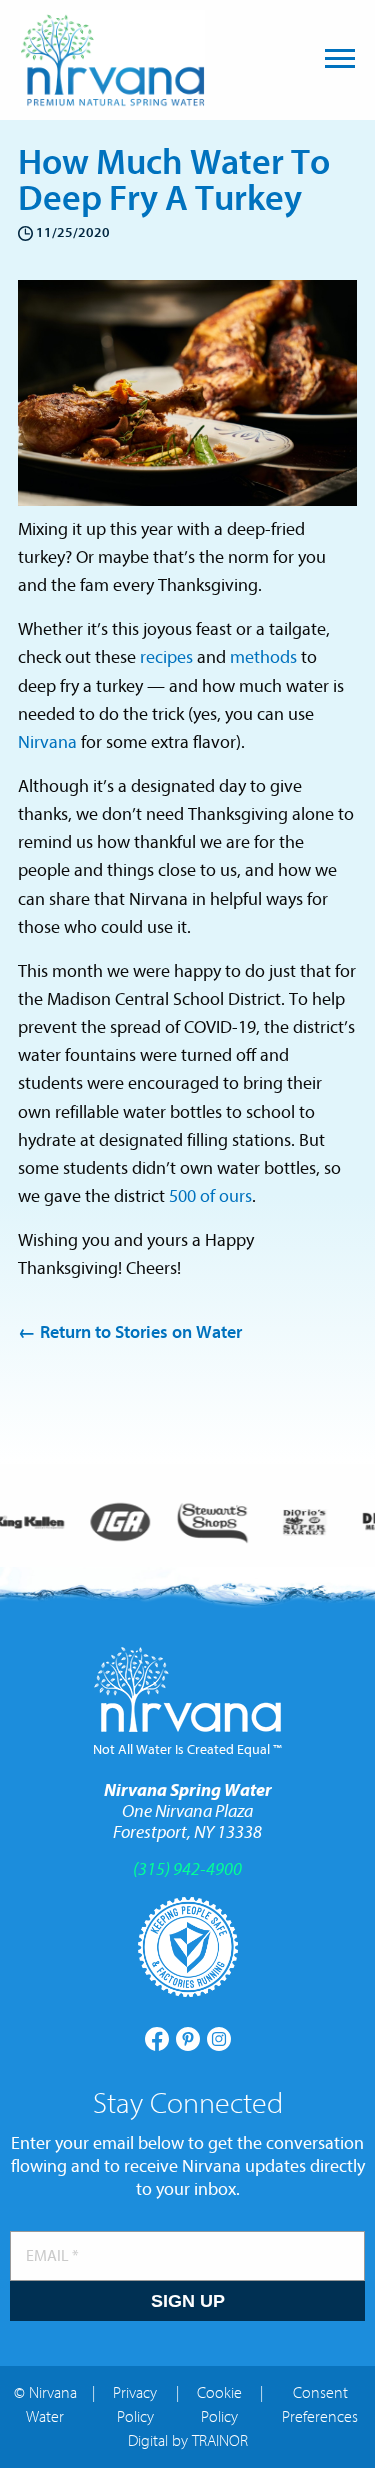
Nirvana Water (112, 58)
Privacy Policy (135, 2405)
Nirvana (47, 742)
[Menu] (340, 58)
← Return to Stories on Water (130, 1332)
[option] (120, 1522)
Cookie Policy (219, 2405)
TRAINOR (220, 2441)
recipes (166, 657)
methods (263, 657)
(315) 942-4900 (187, 1869)
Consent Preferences (320, 2405)
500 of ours (210, 1196)
